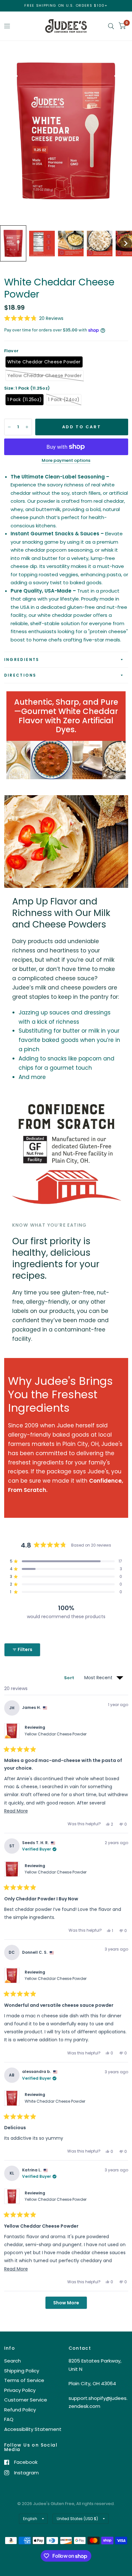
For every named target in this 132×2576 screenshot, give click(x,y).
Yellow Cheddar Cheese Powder (56, 1734)
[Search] (111, 26)
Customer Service (26, 2400)
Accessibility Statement (33, 2429)
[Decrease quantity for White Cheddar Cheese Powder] (9, 427)
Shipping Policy (22, 2371)
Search (12, 2361)
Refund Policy (20, 2410)
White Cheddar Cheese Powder (55, 2101)
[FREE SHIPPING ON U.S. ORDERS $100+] (66, 6)
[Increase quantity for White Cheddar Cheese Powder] (27, 427)
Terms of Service (24, 2380)
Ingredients (22, 660)
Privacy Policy (20, 2390)
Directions (20, 675)
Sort (70, 1678)
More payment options (66, 461)
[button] (13, 243)
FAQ (9, 2419)
